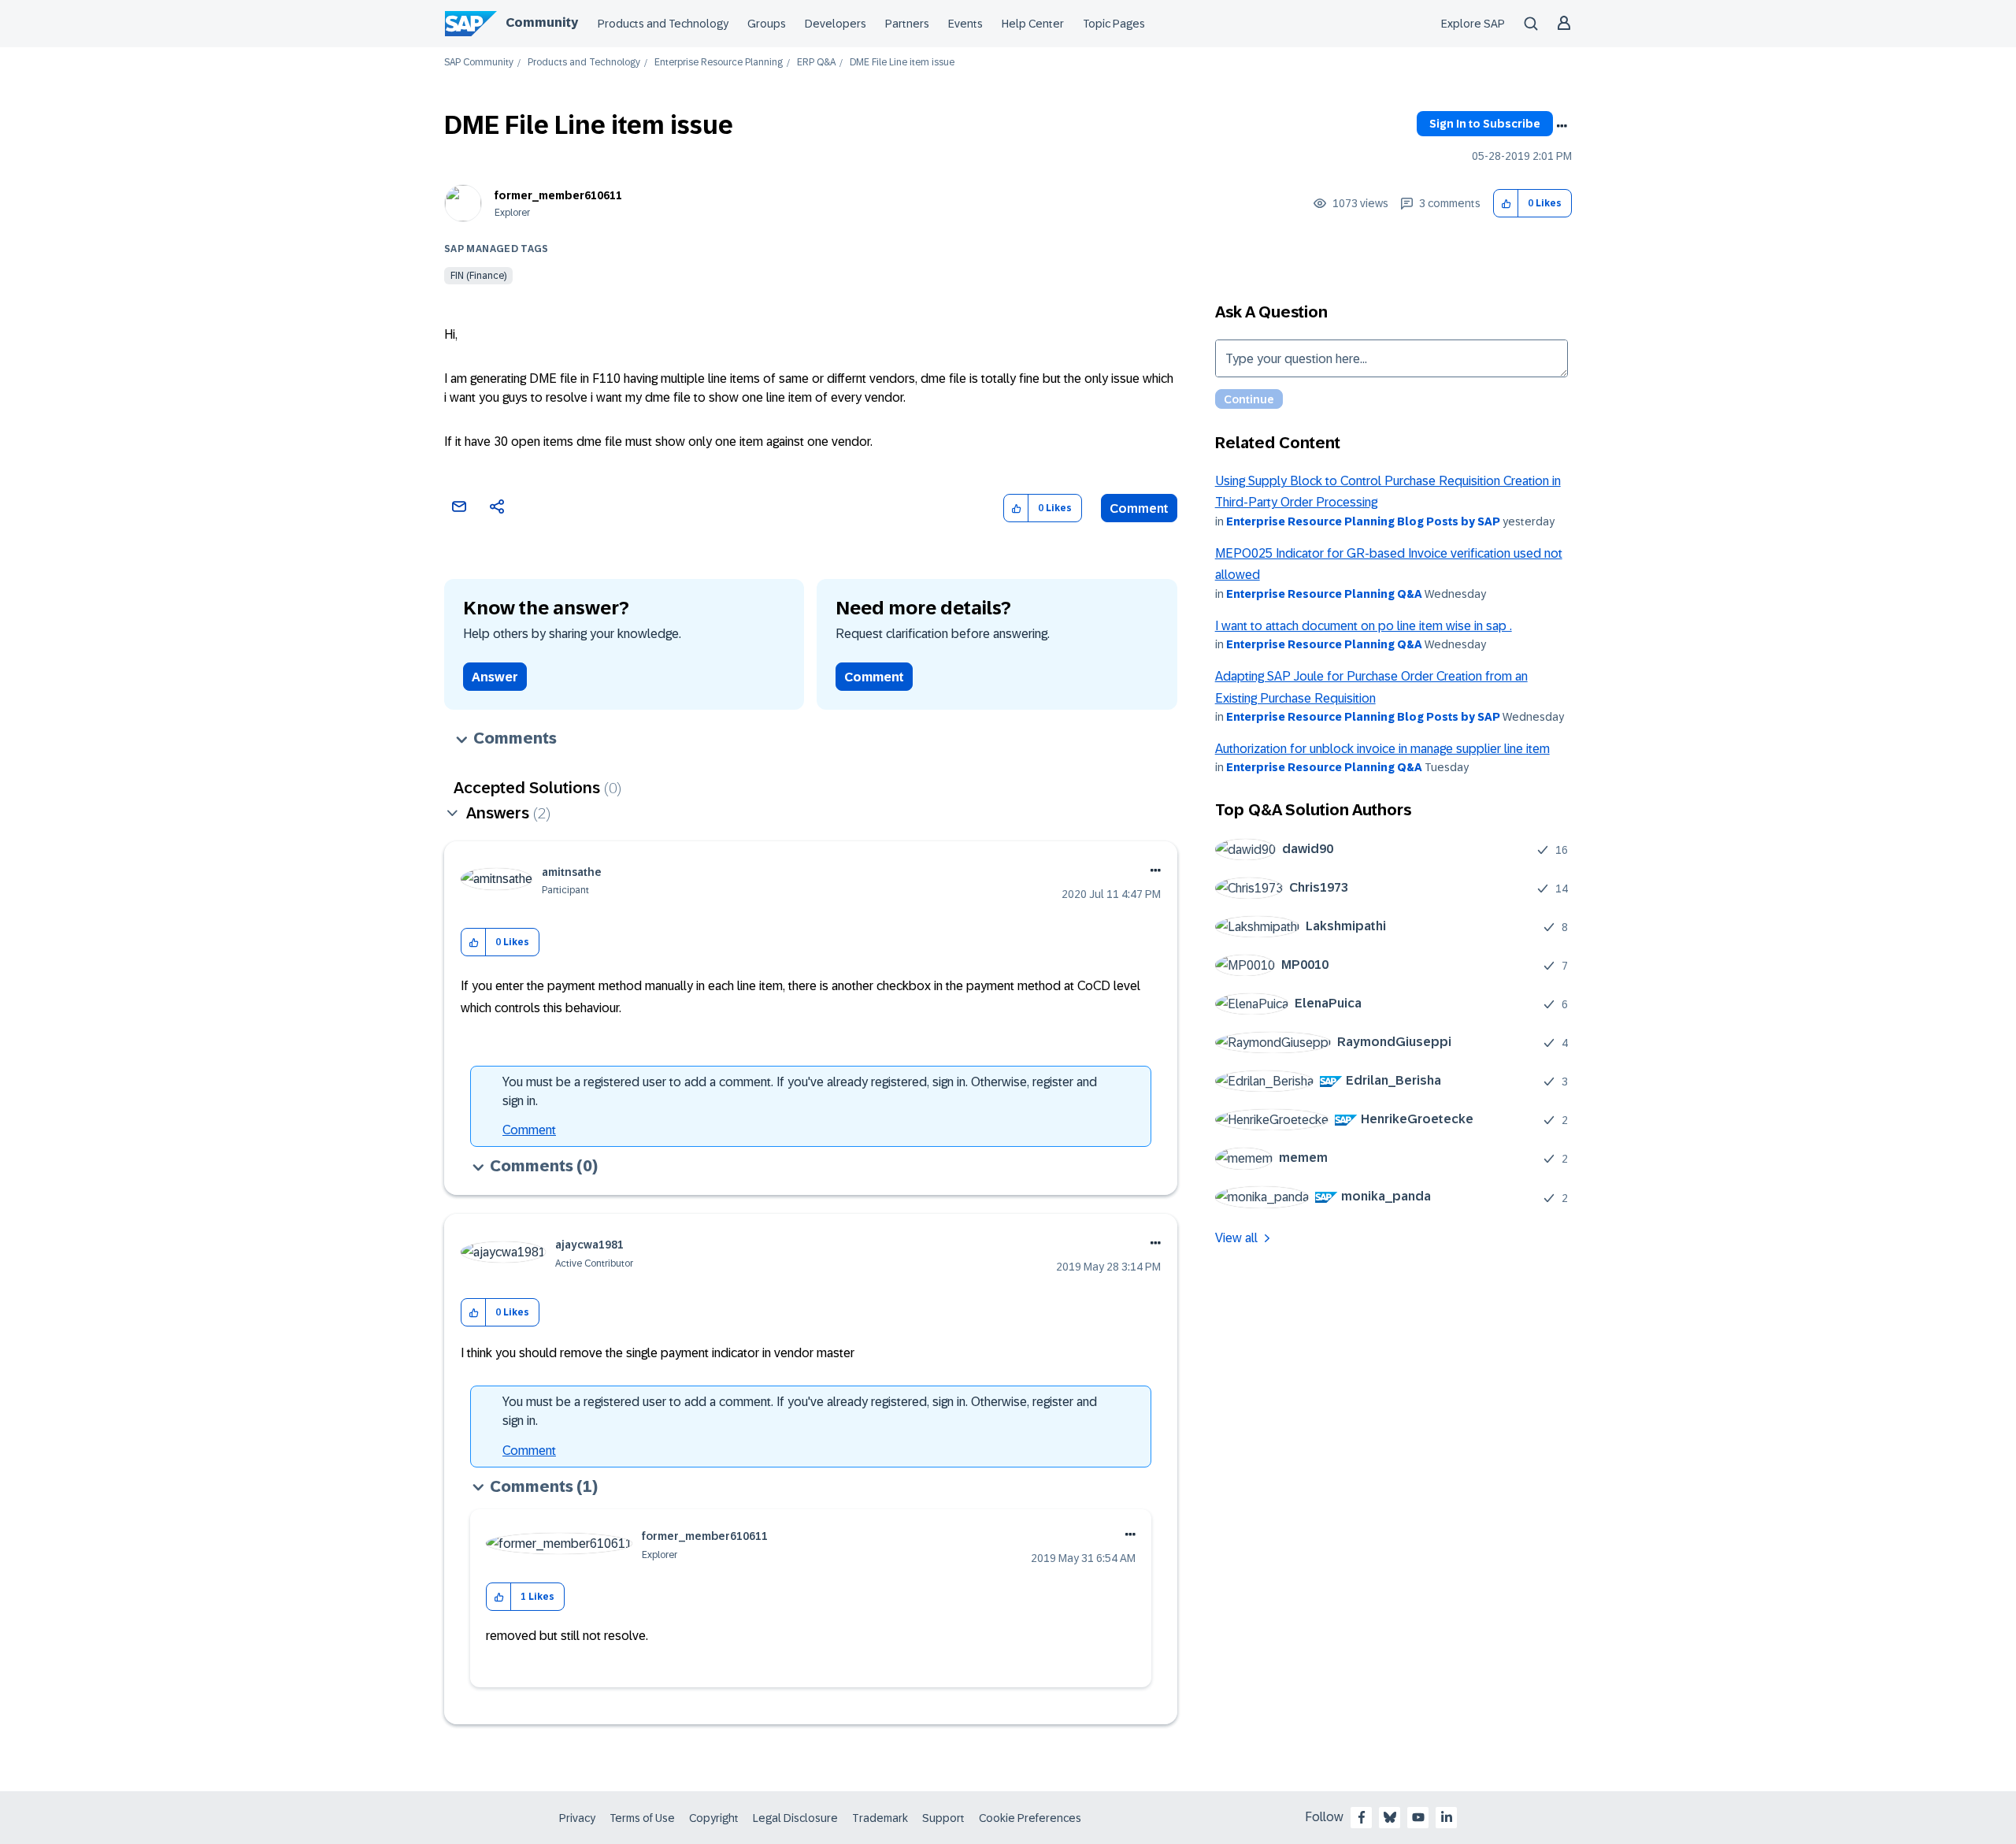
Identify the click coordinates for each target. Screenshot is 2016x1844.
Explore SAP (1473, 24)
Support (943, 1818)
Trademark (880, 1818)
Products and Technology (663, 24)
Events (965, 24)
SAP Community (479, 63)
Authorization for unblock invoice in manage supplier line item (1382, 749)
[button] (1506, 204)
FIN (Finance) (478, 276)
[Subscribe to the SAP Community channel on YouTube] (1418, 1817)
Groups (767, 24)
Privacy (577, 1818)
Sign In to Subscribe (1485, 124)
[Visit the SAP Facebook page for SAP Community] (1362, 1817)
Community (542, 22)
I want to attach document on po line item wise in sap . (1364, 626)
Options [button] (1562, 126)
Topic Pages (1114, 24)
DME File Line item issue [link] (902, 63)
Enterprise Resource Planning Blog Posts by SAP (1363, 521)
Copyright (714, 1818)
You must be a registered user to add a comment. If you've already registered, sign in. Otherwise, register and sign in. (800, 1091)
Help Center (1033, 24)
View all (1236, 1238)
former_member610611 (558, 195)
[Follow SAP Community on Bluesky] (1390, 1817)
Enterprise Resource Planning (719, 63)
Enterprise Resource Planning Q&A (1324, 594)
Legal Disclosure (795, 1818)
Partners (907, 24)
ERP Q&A (816, 63)
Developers (836, 24)
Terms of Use (642, 1818)
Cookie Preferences (1030, 1818)
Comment (1139, 508)
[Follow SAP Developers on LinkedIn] (1447, 1817)
